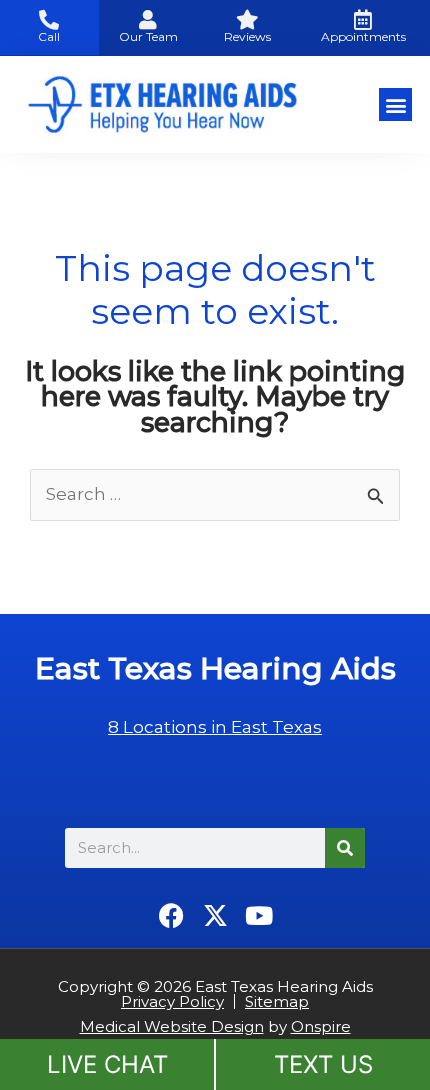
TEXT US (323, 1064)
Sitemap (277, 1001)
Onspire (321, 1026)
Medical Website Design (172, 1026)
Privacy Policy (172, 1001)
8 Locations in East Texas (215, 727)
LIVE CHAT (107, 1064)
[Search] (345, 848)
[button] (395, 104)
